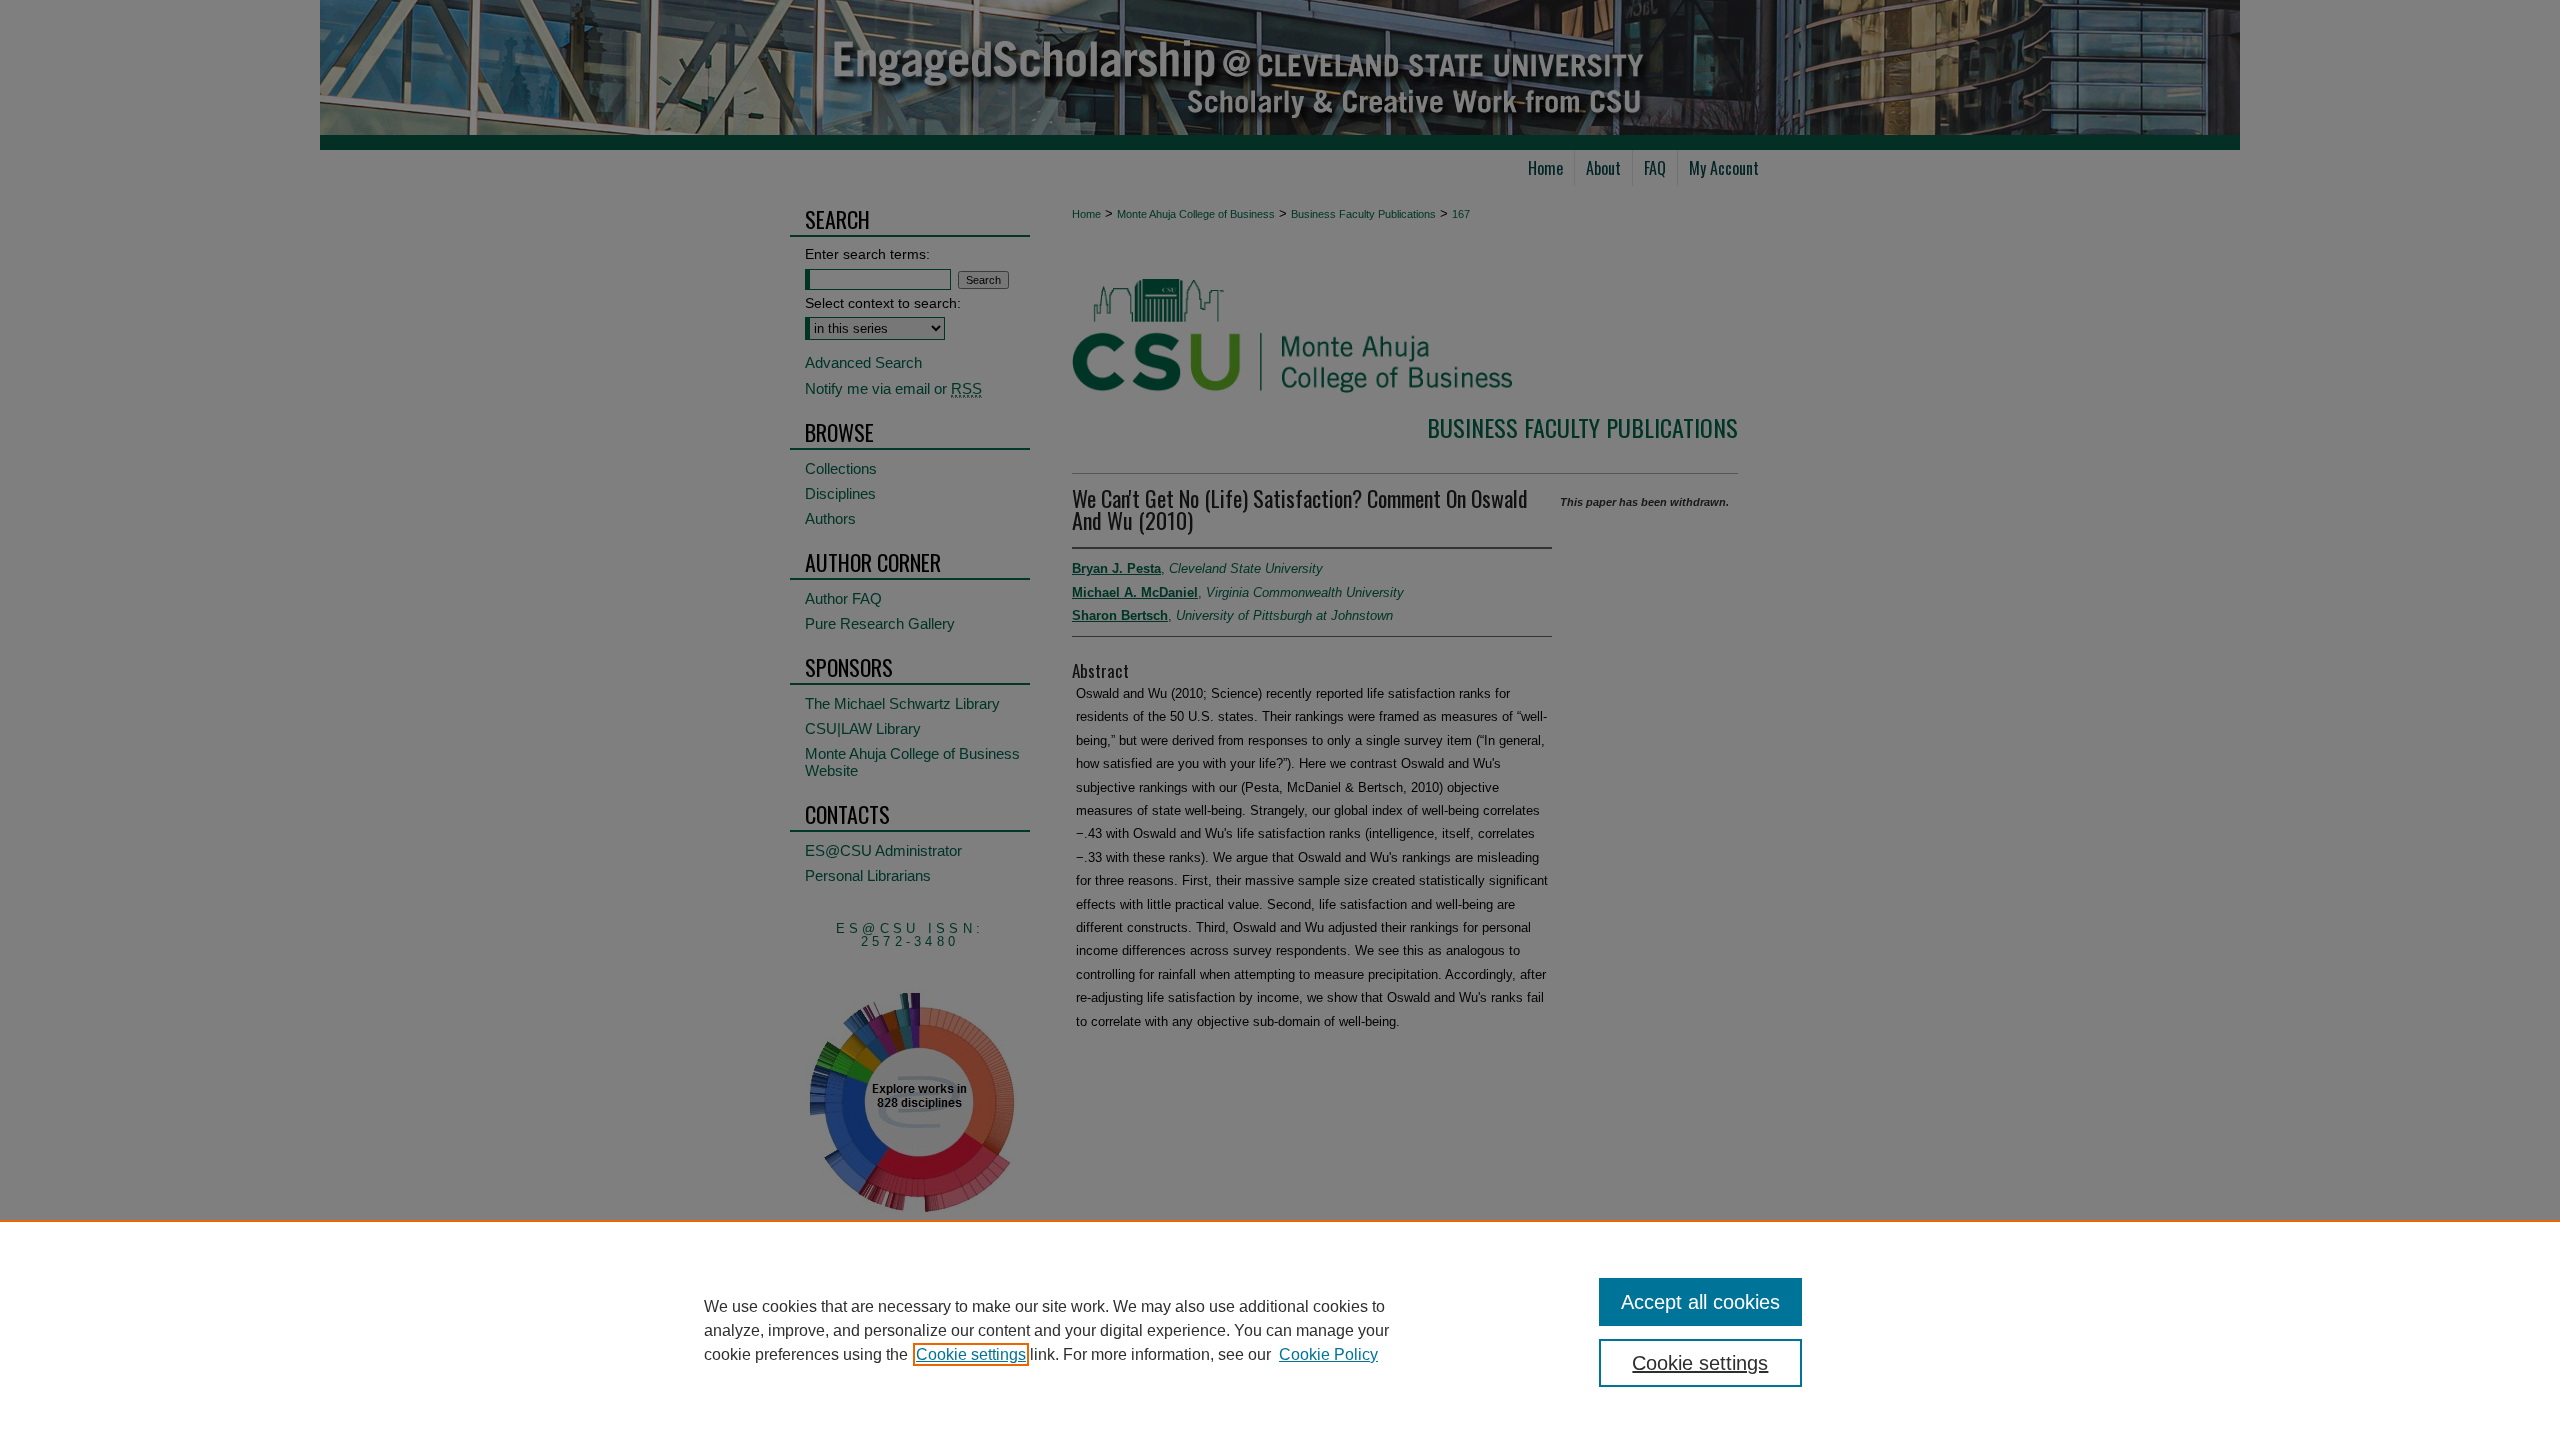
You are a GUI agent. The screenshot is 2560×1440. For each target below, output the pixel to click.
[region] (1280, 1330)
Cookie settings (971, 1354)
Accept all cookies (1700, 1302)
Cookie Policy (1328, 1354)
